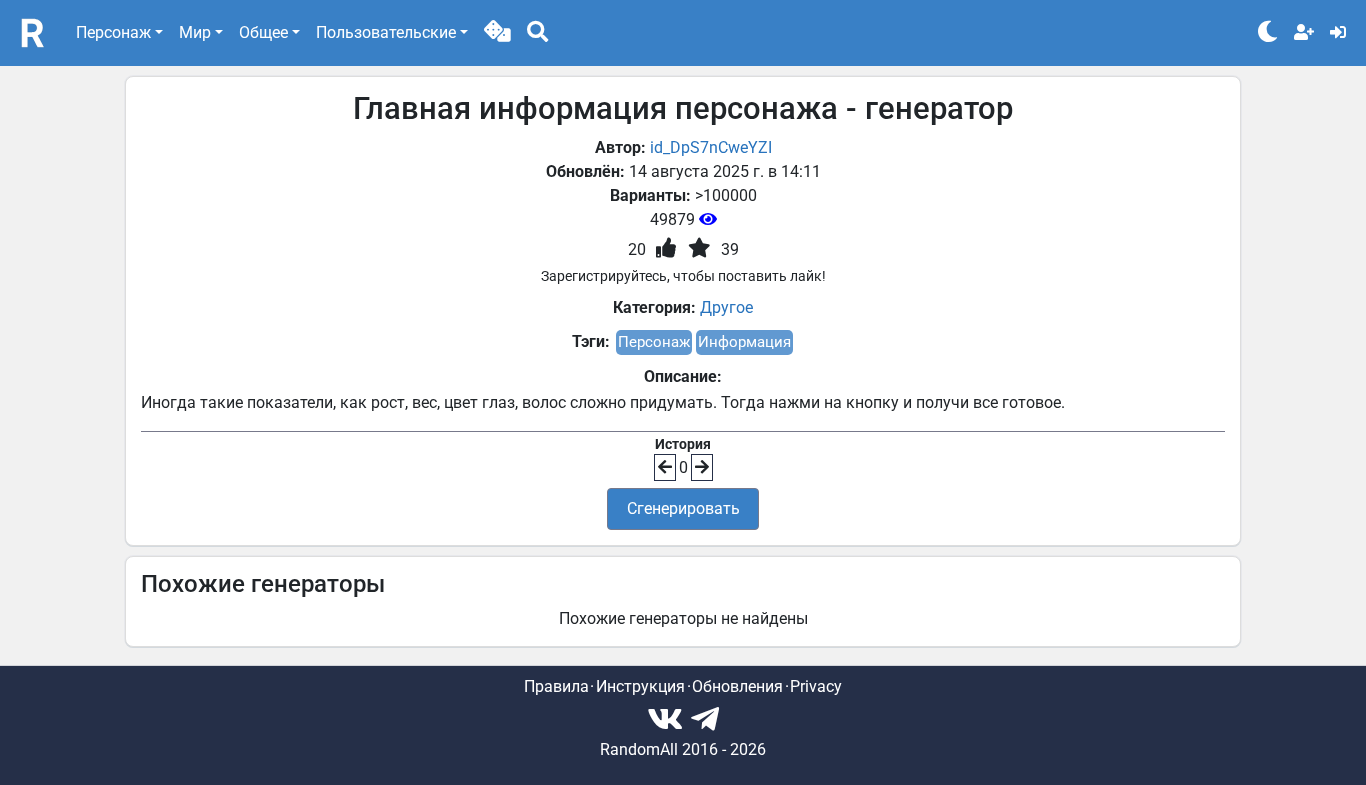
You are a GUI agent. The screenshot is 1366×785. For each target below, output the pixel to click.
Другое (726, 307)
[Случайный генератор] (497, 33)
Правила (556, 686)
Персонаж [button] (113, 32)
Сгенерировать (683, 508)
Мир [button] (195, 32)
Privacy (816, 686)
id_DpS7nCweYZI (711, 147)
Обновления (737, 686)
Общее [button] (263, 32)
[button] (497, 33)
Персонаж (654, 342)
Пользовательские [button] (386, 32)
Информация (744, 342)
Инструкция (640, 686)
